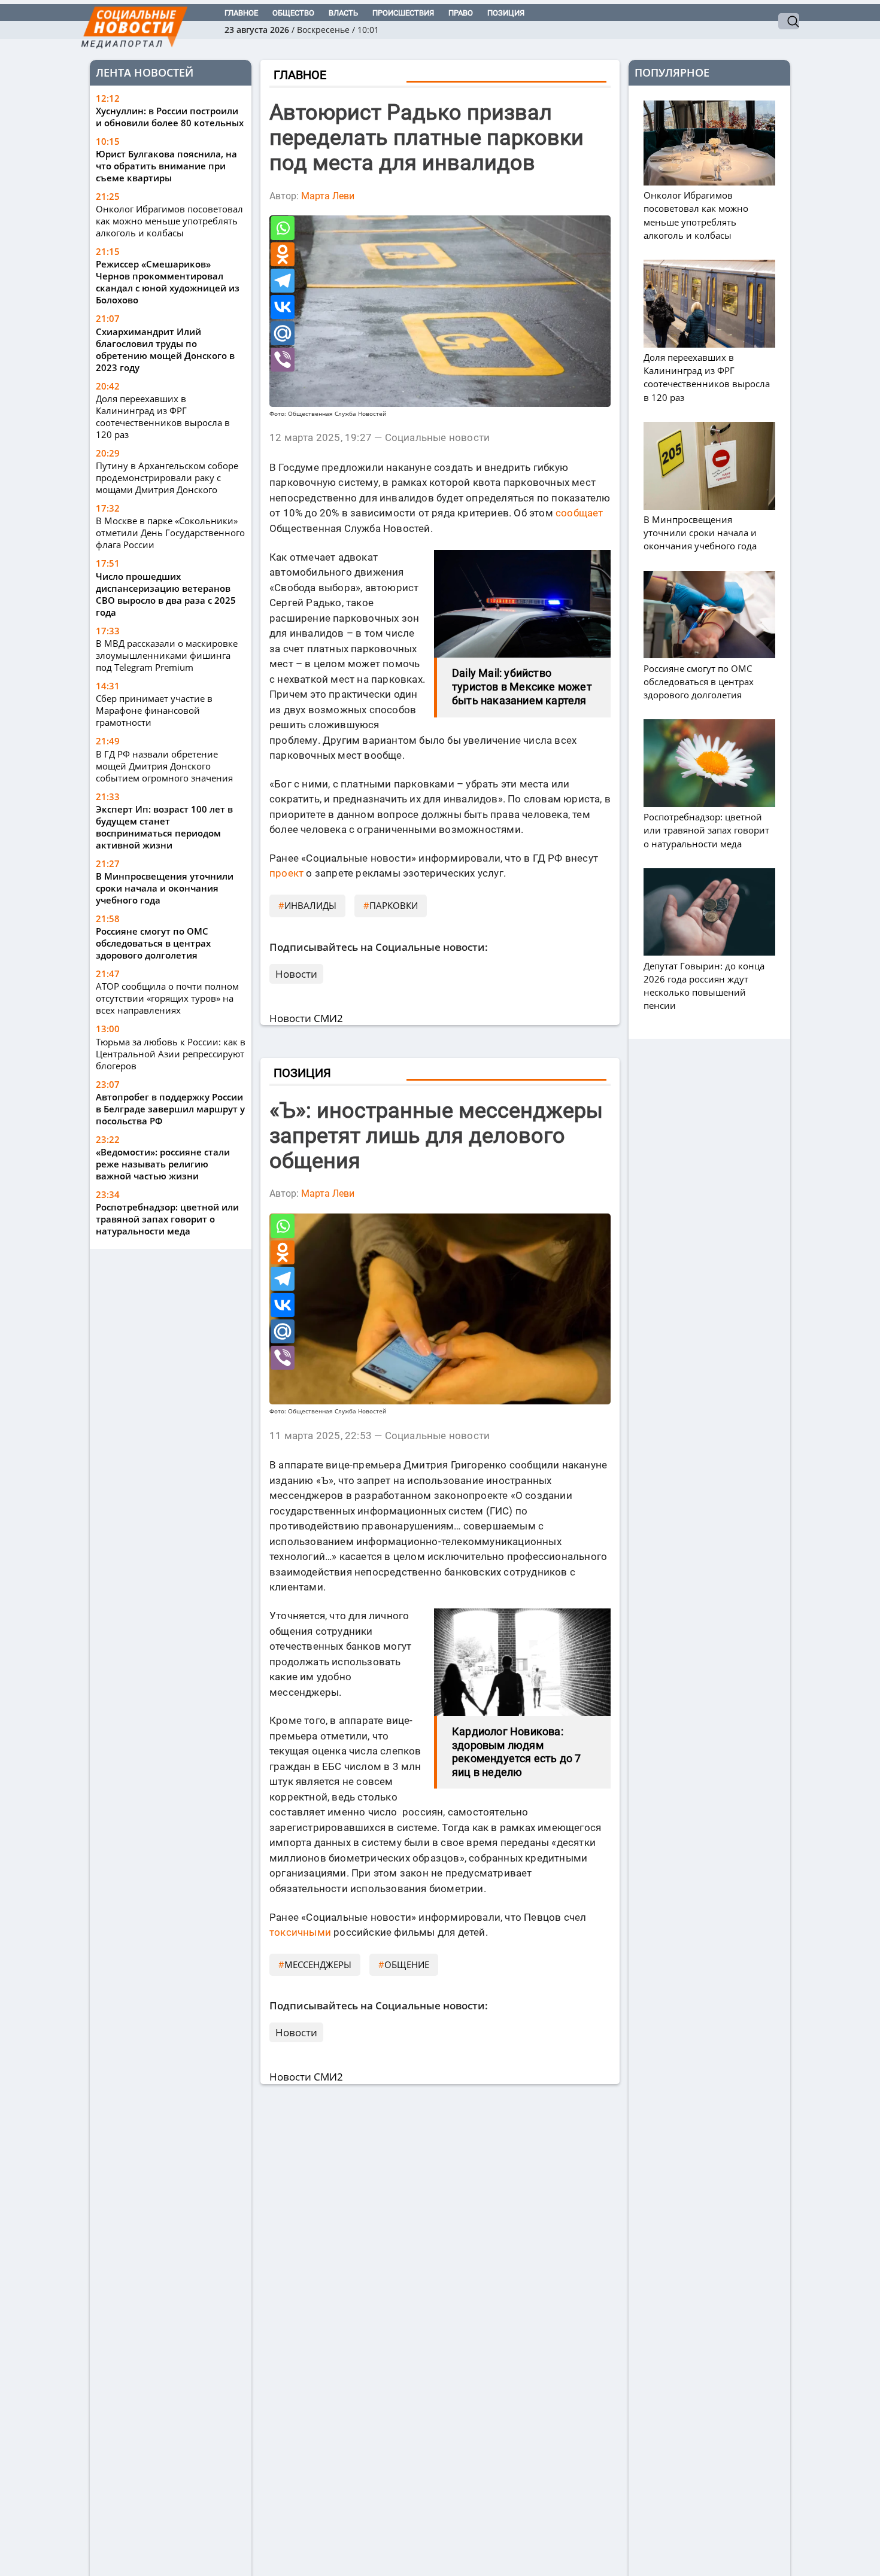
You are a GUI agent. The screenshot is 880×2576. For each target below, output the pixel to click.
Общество (293, 13)
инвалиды (310, 905)
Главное (241, 13)
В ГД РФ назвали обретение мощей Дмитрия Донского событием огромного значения (164, 766)
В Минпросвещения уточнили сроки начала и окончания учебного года (165, 888)
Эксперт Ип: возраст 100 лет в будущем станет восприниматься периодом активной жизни (164, 827)
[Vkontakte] (283, 307)
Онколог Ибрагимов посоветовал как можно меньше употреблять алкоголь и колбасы (169, 221)
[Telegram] (283, 281)
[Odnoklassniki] (283, 254)
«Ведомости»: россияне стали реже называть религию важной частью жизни (163, 1164)
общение (407, 1964)
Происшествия (403, 13)
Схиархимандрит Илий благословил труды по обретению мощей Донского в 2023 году (165, 349)
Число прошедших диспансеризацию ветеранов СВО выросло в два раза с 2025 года (166, 594)
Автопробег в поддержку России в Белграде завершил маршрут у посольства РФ (170, 1109)
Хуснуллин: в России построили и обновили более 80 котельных (170, 117)
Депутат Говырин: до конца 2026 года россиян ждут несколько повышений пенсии (704, 986)
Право (461, 13)
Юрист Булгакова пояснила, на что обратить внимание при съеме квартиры (166, 166)
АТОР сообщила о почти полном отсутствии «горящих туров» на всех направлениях (167, 998)
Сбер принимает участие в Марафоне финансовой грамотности (154, 710)
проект (286, 873)
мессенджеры (318, 1964)
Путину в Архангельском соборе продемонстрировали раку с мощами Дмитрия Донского (167, 478)
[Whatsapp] (283, 228)
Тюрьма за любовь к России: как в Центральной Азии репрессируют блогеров (171, 1054)
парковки (394, 905)
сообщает (579, 513)
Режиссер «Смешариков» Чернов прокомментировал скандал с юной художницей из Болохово (168, 282)
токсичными (300, 1932)
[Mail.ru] (283, 333)
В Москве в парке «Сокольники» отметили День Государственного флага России (170, 533)
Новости (296, 974)
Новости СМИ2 (306, 1018)
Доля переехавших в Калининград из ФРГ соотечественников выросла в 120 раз (163, 416)
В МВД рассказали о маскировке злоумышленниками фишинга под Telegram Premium (167, 655)
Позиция (506, 13)
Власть (343, 13)
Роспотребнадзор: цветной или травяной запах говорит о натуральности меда (167, 1219)
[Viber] (283, 360)
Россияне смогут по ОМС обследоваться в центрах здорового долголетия (153, 943)
